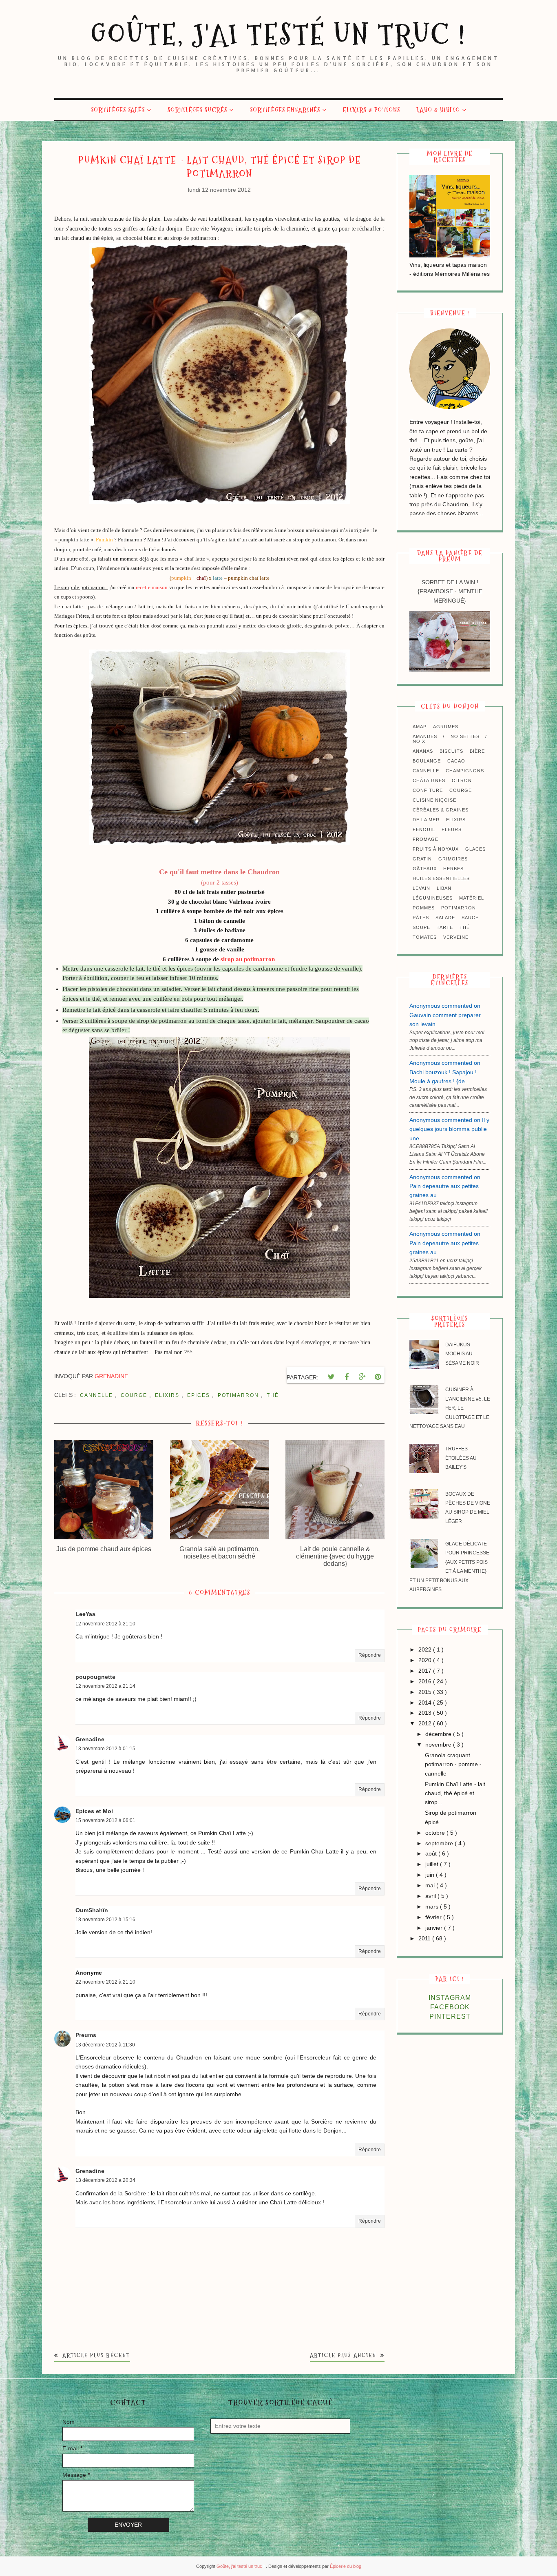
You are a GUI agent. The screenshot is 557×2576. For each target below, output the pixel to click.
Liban (444, 888)
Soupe (421, 927)
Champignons (465, 771)
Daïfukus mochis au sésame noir (462, 1354)
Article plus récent (95, 2355)
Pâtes (421, 918)
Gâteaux (425, 869)
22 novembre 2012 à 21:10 (105, 1982)
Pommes (424, 908)
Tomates (425, 937)
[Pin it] (378, 1377)
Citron (462, 780)
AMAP (420, 727)
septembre (440, 1843)
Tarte (445, 927)
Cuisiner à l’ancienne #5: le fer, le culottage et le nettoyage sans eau (450, 1408)
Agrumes (446, 727)
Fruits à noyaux (436, 849)
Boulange (427, 761)
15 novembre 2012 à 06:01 (105, 1820)
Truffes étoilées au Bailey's (461, 1458)
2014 (426, 1703)
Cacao (456, 761)
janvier (435, 1928)
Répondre (370, 1655)
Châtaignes (429, 780)
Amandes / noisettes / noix (450, 739)
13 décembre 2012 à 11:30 (105, 2045)
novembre (439, 1745)
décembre (439, 1734)
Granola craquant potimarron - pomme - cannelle (453, 1764)
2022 (426, 1649)
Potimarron (239, 1395)
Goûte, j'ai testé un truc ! (278, 34)
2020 (426, 1660)
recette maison (151, 587)
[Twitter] (331, 1377)
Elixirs (168, 1395)
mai (431, 1885)
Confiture (428, 790)
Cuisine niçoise (434, 800)
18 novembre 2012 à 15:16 (105, 1920)
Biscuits (451, 751)
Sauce (470, 918)
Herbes (453, 869)
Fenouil (424, 829)
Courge (135, 1395)
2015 (426, 1692)
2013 (426, 1713)
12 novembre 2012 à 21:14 (105, 1686)
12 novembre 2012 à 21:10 (105, 1624)
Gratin (422, 859)
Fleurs (452, 829)
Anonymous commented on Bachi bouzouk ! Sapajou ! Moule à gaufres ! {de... (445, 1072)
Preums (86, 2035)
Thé (273, 1395)
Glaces (475, 849)
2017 (426, 1671)
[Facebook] (347, 1377)
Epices (200, 1395)
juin (431, 1875)
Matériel (472, 898)
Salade (445, 918)
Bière (477, 751)
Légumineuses (433, 898)
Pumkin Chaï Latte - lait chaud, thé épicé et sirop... (455, 1793)
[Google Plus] (362, 1377)
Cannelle (97, 1395)
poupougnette (95, 1677)
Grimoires (453, 859)
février (434, 1917)
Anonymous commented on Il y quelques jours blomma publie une (449, 1129)
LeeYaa (85, 1614)
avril (431, 1896)
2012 (426, 1723)
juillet (433, 1864)
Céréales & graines (441, 810)
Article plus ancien (344, 2355)
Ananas (423, 751)
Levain (421, 888)
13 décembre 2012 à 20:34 (105, 2180)
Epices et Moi (94, 1811)
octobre (436, 1833)
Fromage (425, 839)
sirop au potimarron (248, 959)
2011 (425, 1938)
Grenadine (90, 1739)
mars (433, 1907)
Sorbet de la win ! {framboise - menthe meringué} (450, 591)
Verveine (456, 937)
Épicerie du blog (346, 2566)
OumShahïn (92, 1910)
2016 (426, 1681)
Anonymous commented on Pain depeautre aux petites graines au (445, 1186)
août (432, 1853)
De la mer (426, 820)
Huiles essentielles (441, 878)
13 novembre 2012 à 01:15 (105, 1749)
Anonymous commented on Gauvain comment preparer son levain (445, 1015)
